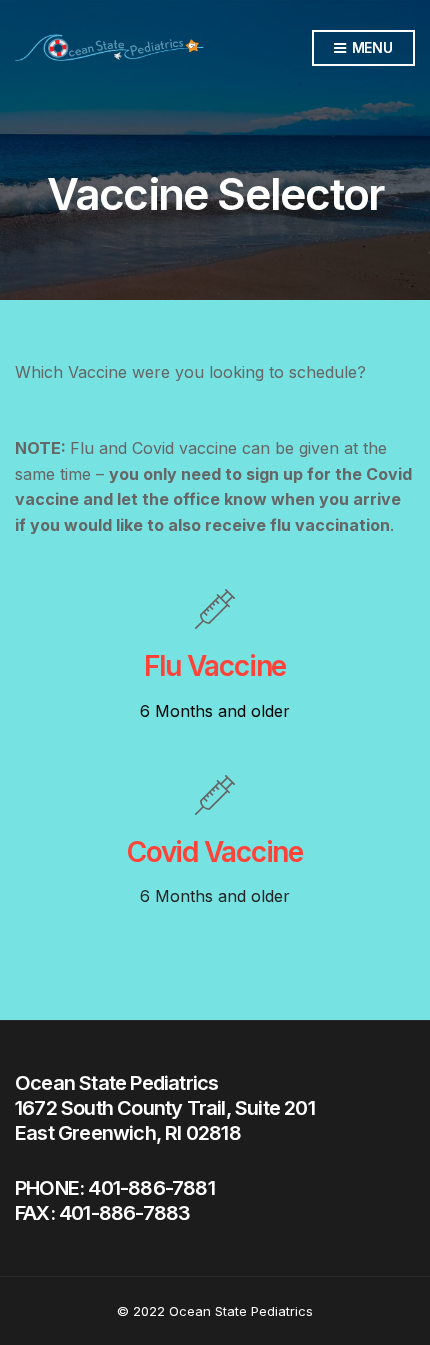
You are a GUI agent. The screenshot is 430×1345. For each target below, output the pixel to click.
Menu (370, 47)
